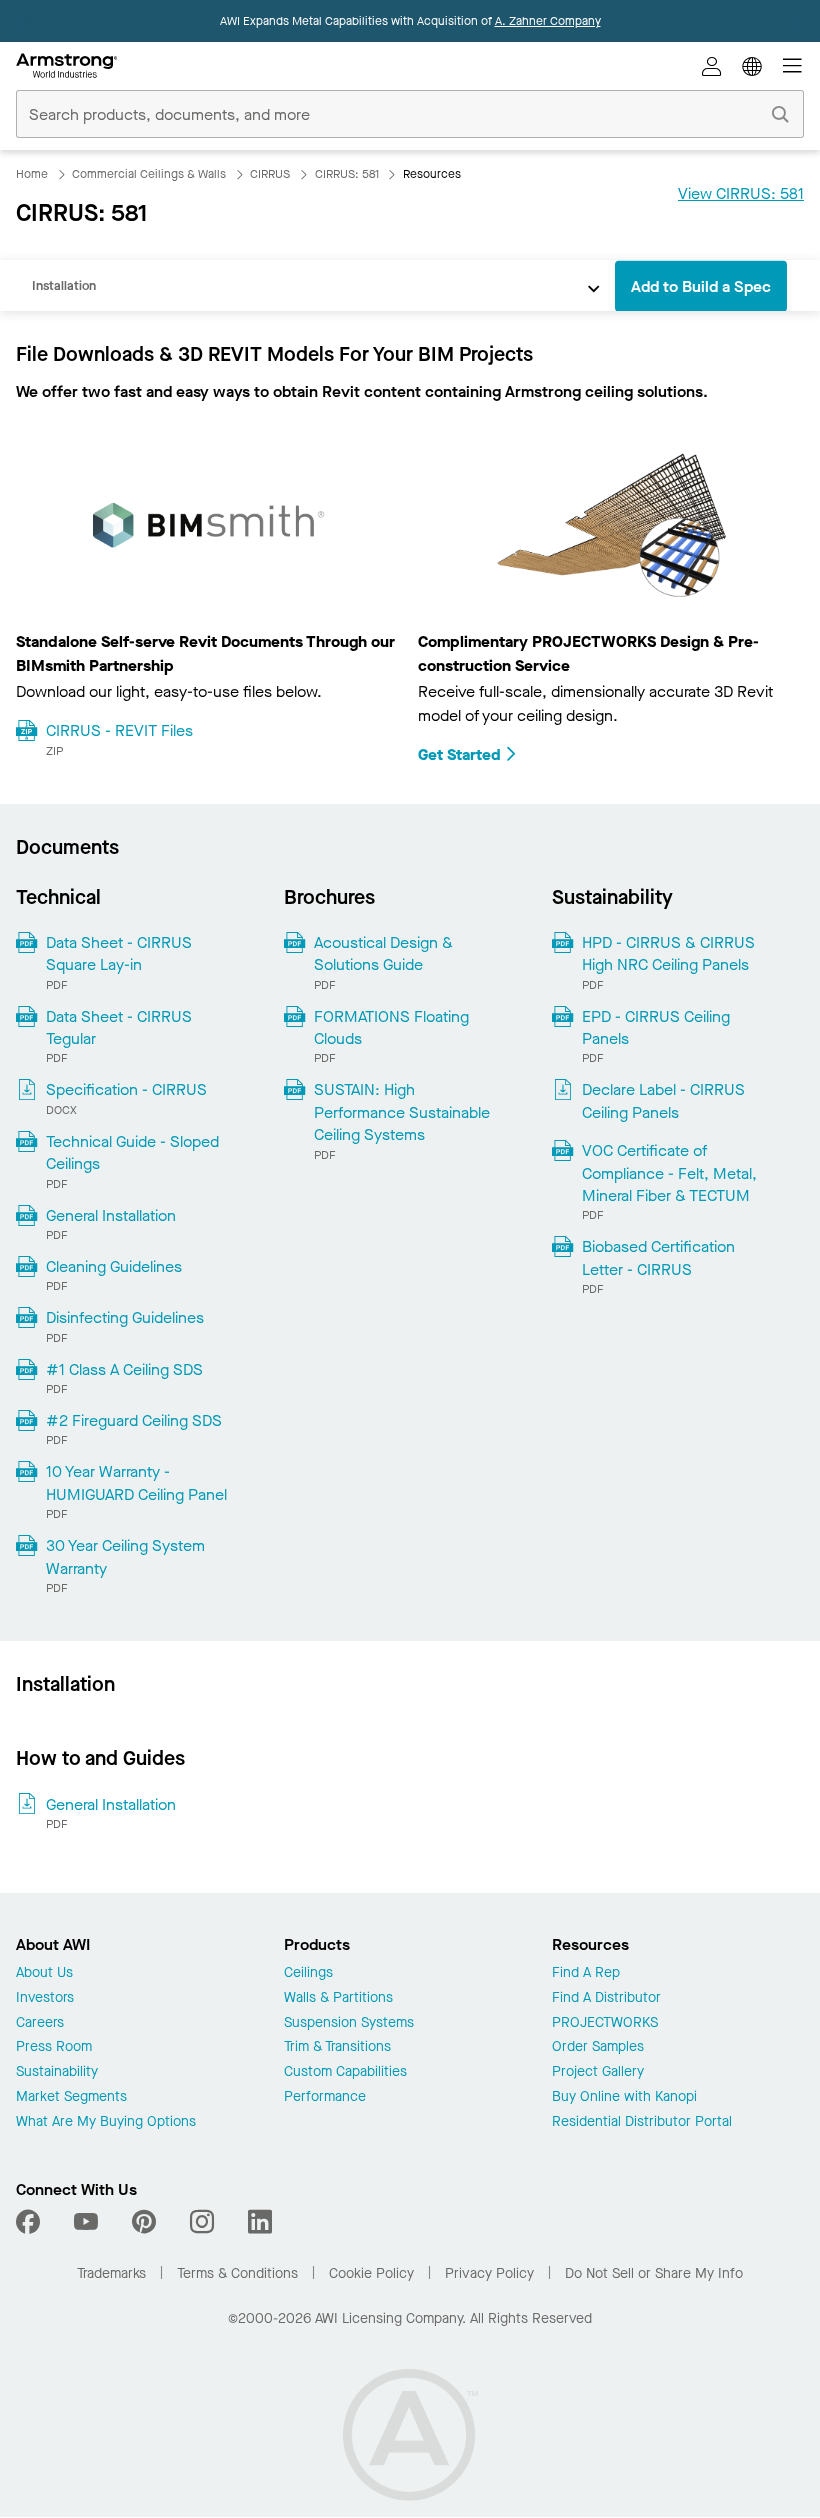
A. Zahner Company (548, 21)
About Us (44, 1973)
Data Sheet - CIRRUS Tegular (119, 1027)
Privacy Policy (489, 2273)
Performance (325, 2097)
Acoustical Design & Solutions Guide (383, 953)
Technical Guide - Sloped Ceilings (132, 1152)
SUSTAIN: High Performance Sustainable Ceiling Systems (402, 1112)
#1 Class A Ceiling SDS (124, 1369)
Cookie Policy (371, 2273)
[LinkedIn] (260, 2222)
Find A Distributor (606, 1998)
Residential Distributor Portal (642, 2122)
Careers (40, 2023)
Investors (45, 1998)
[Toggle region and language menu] (752, 66)
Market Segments (71, 2097)
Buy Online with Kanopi (624, 2097)
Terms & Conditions (237, 2273)
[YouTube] (86, 2222)
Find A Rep (586, 1973)
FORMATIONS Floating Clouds (391, 1027)
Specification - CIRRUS (126, 1089)
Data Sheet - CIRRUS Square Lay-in (119, 953)
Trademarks (111, 2273)
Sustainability (57, 2072)
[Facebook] (30, 2222)
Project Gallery (598, 2072)
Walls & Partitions (338, 1998)
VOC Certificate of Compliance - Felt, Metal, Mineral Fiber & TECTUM (669, 1173)
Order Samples (598, 2047)
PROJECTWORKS (605, 2023)
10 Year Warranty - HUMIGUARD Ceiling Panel (136, 1482)
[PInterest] (144, 2222)
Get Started (459, 754)
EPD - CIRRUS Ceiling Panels (656, 1027)
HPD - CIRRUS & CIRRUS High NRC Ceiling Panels (668, 953)
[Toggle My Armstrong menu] (712, 66)
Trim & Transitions (337, 2047)
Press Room (54, 2047)
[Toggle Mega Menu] (792, 66)
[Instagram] (202, 2222)
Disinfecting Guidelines (125, 1317)
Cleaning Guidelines (114, 1266)
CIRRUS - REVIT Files (119, 730)
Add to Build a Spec (701, 286)
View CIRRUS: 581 (741, 193)
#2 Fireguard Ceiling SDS (134, 1420)
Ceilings (308, 1973)
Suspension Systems (349, 2023)
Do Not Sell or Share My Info (654, 2273)
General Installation (111, 1215)
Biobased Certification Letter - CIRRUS (658, 1257)
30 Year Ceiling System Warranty (125, 1556)
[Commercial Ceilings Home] (66, 66)
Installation (64, 285)
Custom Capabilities (345, 2072)
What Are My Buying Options (106, 2122)
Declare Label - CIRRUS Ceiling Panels (663, 1100)
